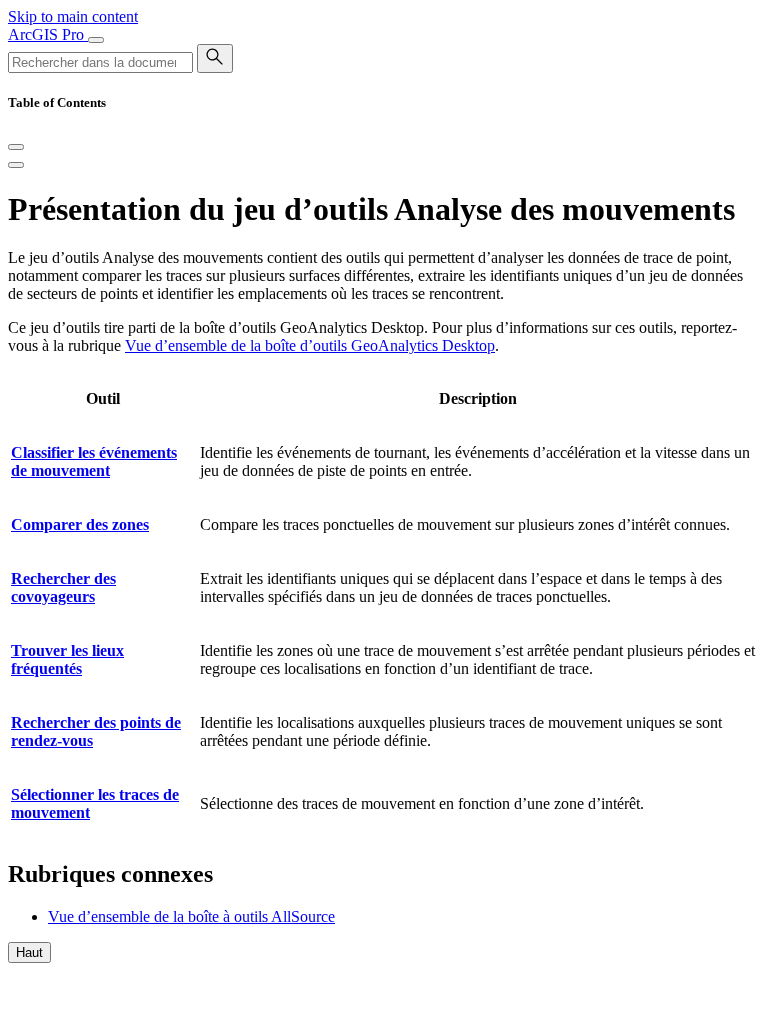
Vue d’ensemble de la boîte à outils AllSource (191, 916)
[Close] (16, 147)
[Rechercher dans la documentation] (215, 58)
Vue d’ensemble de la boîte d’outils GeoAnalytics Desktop (310, 345)
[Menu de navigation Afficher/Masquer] (96, 40)
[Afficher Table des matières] (16, 165)
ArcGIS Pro (48, 34)
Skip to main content (73, 16)
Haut (29, 952)
